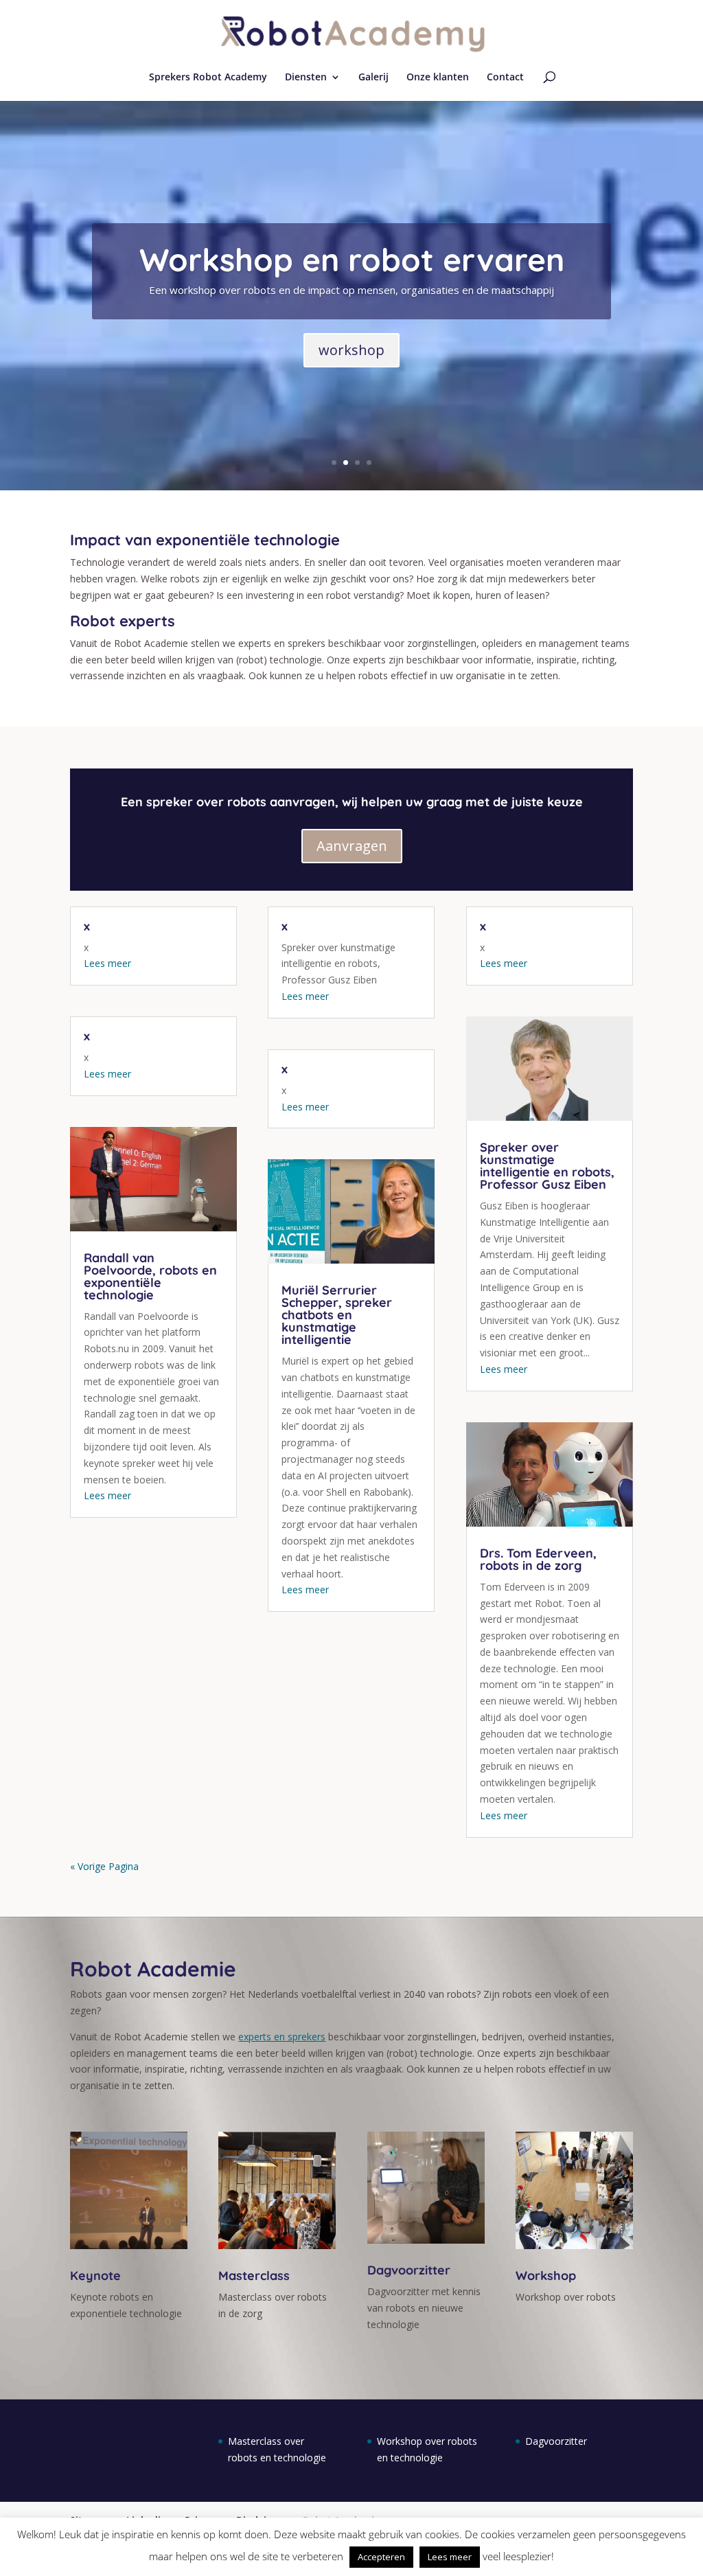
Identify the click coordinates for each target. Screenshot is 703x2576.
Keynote (95, 2276)
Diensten (306, 78)
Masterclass (254, 2276)
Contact (505, 78)
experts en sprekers (282, 2037)
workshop (351, 350)
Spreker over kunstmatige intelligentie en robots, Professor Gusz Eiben (547, 1166)
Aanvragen (352, 846)
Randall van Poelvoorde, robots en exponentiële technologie (150, 1276)
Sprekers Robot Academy (208, 78)
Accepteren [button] (381, 2557)
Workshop (546, 2276)
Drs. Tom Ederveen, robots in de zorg (538, 1559)
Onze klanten (438, 78)
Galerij (373, 78)
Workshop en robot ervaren (352, 260)
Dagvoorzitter (409, 2270)
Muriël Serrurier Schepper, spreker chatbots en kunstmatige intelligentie (337, 1315)
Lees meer (107, 963)
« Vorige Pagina (104, 1866)
